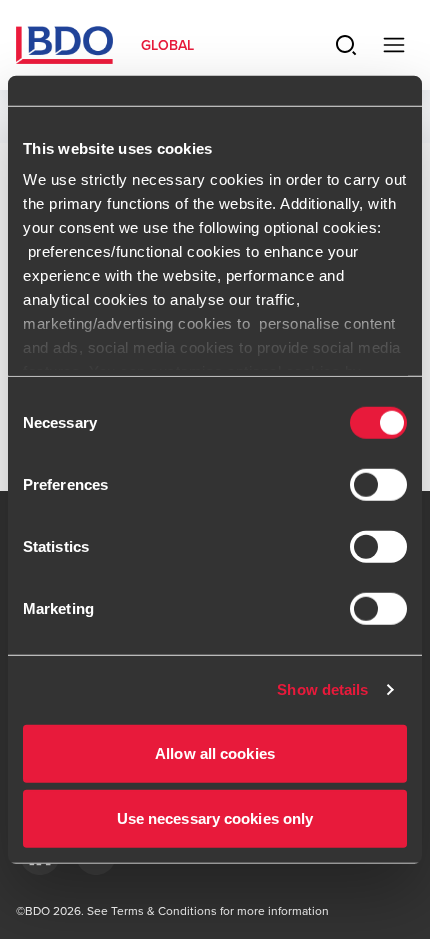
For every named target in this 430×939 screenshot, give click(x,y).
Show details (322, 689)
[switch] (378, 484)
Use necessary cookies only (215, 818)
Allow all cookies (215, 752)
